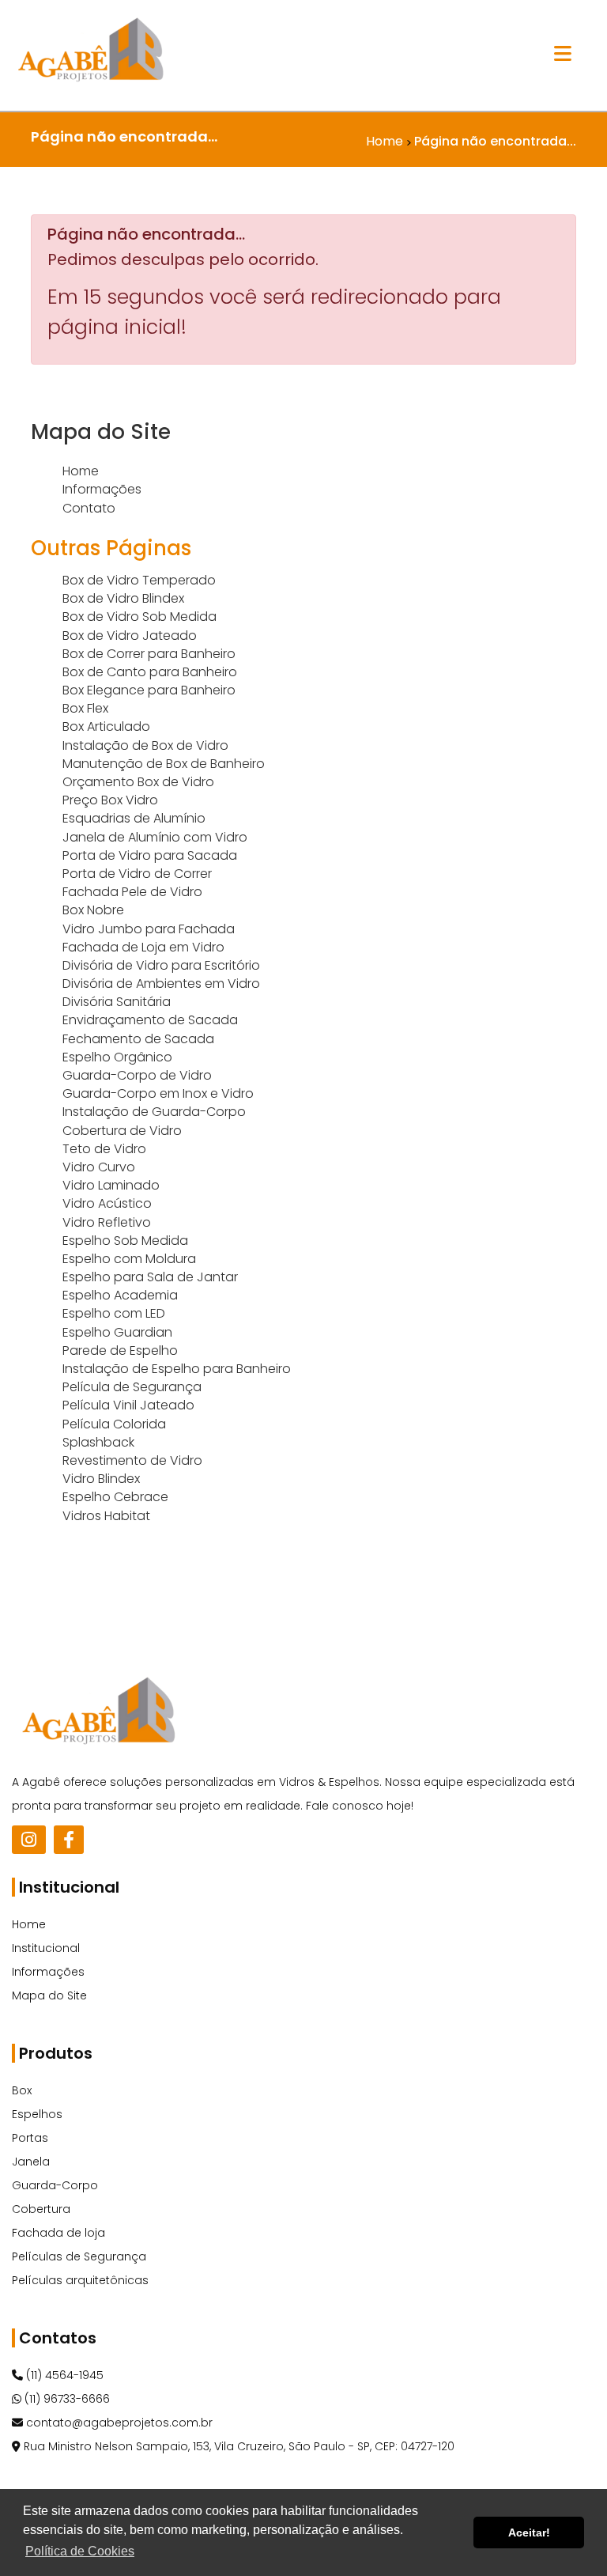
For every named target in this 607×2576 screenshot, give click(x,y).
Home (81, 471)
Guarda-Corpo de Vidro (137, 1075)
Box (22, 2090)
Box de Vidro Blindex (123, 598)
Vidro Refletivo (107, 1222)
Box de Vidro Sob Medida (139, 617)
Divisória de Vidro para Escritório (161, 965)
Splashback (98, 1442)
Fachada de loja (58, 2233)
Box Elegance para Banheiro (149, 690)
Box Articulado (106, 726)
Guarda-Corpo (55, 2185)
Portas (30, 2138)
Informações (102, 489)
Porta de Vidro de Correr (137, 874)
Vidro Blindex (101, 1479)
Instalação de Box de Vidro (145, 745)
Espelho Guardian (117, 1332)
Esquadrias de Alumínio (134, 818)
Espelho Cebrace (115, 1497)
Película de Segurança (132, 1387)
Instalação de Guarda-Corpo (154, 1112)
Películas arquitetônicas (80, 2280)
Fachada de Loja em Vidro (143, 947)
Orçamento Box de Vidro (138, 782)
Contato (89, 508)
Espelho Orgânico (117, 1057)
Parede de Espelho (120, 1350)
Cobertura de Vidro (122, 1131)
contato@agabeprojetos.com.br (118, 2423)
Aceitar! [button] (529, 2532)
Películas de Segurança (79, 2256)
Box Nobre (93, 910)
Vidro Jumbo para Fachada (149, 929)
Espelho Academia (120, 1295)
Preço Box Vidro (110, 800)
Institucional (46, 1948)
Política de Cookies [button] (80, 2551)
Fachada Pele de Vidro (132, 892)
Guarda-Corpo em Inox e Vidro (158, 1093)
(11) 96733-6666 (66, 2399)
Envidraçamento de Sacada (150, 1020)
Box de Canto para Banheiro (150, 672)
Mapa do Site (49, 1995)
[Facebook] (69, 1840)
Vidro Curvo (99, 1167)
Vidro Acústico (107, 1203)
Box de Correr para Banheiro (149, 654)
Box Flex (85, 708)
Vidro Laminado (111, 1185)
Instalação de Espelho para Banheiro (177, 1369)
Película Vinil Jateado (128, 1405)
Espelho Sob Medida (125, 1241)
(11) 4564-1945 (63, 2375)
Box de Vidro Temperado (139, 580)
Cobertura (41, 2209)
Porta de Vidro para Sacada (150, 855)
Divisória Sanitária (117, 1002)
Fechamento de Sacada (138, 1039)
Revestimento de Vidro (132, 1460)
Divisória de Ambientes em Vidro (161, 983)
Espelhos (37, 2114)
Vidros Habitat (106, 1516)
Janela (31, 2162)
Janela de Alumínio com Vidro (155, 837)
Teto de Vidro (104, 1149)
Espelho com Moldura (129, 1259)
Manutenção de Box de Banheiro (164, 764)
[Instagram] (29, 1840)
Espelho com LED (114, 1313)
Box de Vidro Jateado (130, 635)
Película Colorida (114, 1424)
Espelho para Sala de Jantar (150, 1277)
